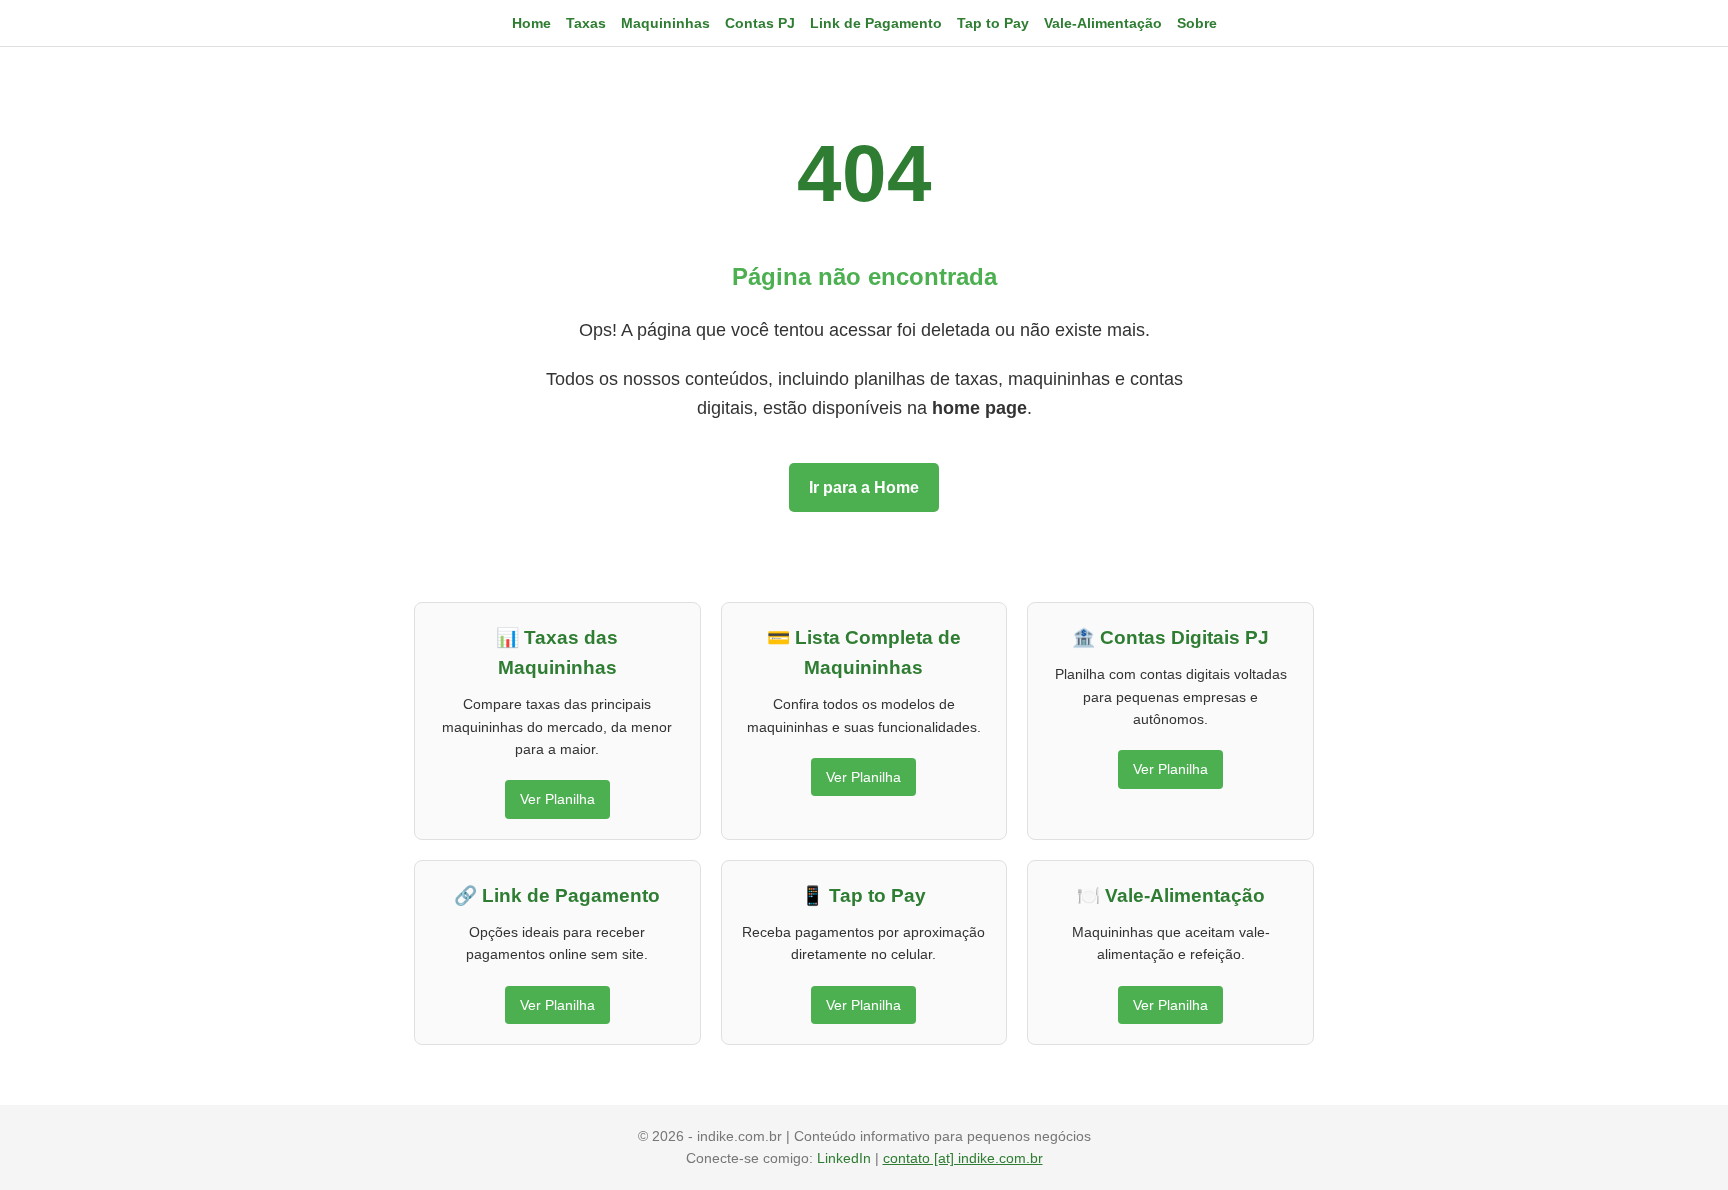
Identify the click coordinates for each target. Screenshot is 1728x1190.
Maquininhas (665, 23)
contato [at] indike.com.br (963, 1158)
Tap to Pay (993, 23)
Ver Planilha (557, 799)
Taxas (586, 23)
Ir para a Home (864, 487)
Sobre (1197, 23)
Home (531, 23)
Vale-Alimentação (1103, 23)
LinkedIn (846, 1158)
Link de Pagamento (876, 23)
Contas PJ (760, 23)
